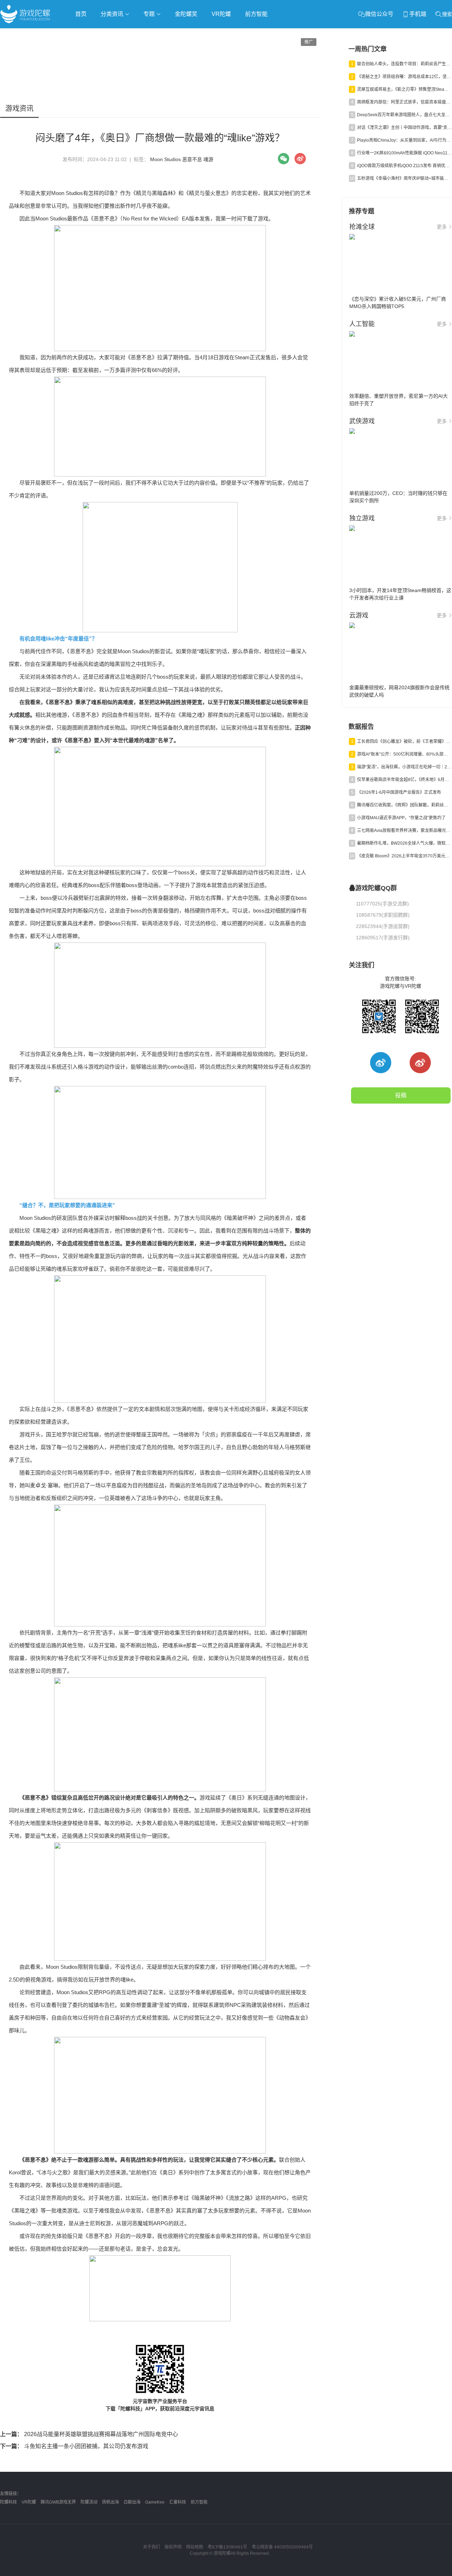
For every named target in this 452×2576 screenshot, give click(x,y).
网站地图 (195, 2547)
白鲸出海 (132, 2502)
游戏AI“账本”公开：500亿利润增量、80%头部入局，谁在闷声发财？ (404, 754)
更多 (442, 227)
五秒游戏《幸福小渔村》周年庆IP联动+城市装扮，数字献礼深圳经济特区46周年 (404, 178)
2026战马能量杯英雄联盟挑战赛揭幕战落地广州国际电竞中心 (89, 2434)
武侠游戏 (143, 34)
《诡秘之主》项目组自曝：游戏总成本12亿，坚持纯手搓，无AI (404, 77)
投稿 (401, 1095)
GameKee (155, 2502)
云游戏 (201, 34)
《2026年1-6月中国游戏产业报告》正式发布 (399, 792)
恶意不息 (192, 159)
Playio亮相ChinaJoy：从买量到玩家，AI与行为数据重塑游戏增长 (404, 140)
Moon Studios (165, 159)
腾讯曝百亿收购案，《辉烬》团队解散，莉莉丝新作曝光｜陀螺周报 (404, 805)
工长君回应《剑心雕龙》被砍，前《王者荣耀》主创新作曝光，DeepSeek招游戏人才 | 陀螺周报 (404, 742)
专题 (150, 14)
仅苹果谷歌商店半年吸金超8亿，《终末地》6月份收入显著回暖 (404, 780)
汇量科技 (178, 2502)
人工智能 (114, 34)
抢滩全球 (84, 34)
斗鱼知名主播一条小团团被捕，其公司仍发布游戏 (74, 2446)
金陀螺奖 (186, 14)
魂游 (208, 159)
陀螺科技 (8, 2502)
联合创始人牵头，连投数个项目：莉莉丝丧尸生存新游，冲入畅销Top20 (404, 64)
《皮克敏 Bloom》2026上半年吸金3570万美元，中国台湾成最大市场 (404, 856)
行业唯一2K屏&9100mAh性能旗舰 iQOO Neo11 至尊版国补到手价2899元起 (404, 153)
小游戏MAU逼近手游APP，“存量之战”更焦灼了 (401, 818)
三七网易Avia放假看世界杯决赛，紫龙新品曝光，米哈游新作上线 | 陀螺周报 (404, 831)
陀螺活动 (89, 2502)
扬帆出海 (111, 2502)
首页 (81, 14)
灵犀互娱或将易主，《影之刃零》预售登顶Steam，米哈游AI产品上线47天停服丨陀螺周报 (404, 89)
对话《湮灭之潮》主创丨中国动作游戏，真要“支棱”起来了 (404, 128)
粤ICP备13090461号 (227, 2547)
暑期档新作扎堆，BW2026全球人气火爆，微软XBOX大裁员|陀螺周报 (404, 843)
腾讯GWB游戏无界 (58, 2502)
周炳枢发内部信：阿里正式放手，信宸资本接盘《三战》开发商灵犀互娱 (404, 102)
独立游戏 (173, 34)
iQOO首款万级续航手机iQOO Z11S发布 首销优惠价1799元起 (404, 166)
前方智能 (256, 14)
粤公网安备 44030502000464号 (282, 2547)
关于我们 (151, 2547)
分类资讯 (113, 14)
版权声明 (173, 2547)
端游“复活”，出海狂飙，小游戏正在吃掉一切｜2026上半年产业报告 (404, 767)
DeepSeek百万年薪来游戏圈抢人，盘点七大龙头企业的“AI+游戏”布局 (404, 115)
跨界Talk (84, 53)
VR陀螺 (221, 14)
